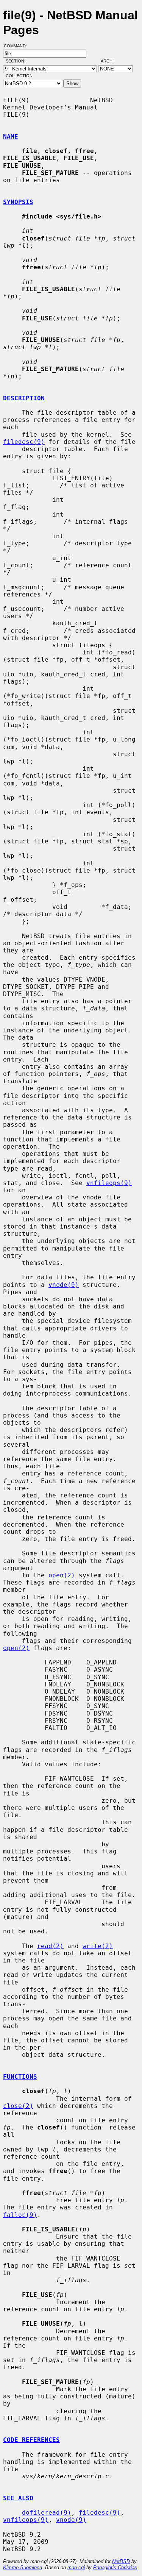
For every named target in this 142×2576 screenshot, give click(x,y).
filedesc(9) (24, 442)
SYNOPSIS (18, 202)
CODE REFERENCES (31, 2440)
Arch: (111, 61)
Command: (18, 46)
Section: (17, 61)
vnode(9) (64, 1285)
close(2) (18, 2106)
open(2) (62, 1575)
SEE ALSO (18, 2498)
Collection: (20, 76)
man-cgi (76, 2567)
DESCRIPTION (24, 398)
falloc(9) (20, 2215)
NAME (11, 137)
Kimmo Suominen (23, 2567)
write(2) (98, 1946)
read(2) (50, 1946)
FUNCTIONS (20, 2077)
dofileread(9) (47, 2513)
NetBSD (121, 2561)
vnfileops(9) (109, 1183)
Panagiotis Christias (115, 2567)
